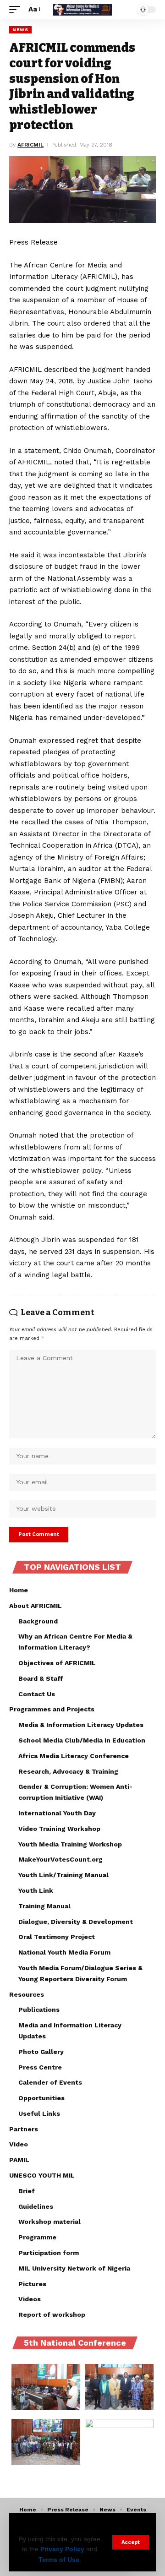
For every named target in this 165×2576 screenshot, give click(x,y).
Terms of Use (59, 2560)
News (20, 30)
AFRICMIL (30, 145)
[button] (131, 2542)
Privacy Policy (62, 2549)
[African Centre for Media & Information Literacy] (82, 10)
